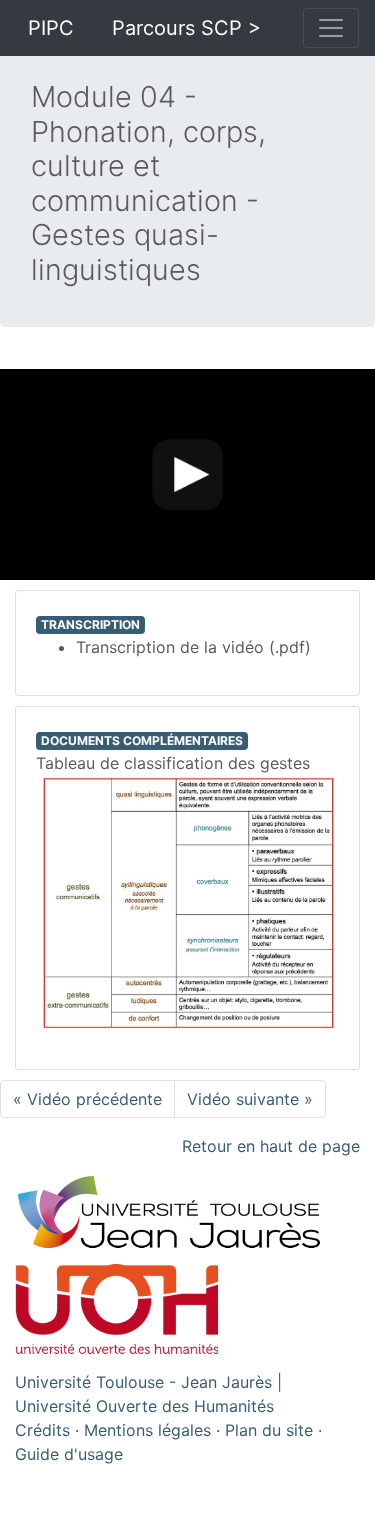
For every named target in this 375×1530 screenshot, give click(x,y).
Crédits (42, 1430)
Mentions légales (147, 1430)
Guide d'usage (69, 1454)
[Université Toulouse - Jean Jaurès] (188, 1217)
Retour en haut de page (271, 1146)
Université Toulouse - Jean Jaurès (143, 1382)
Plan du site (269, 1430)
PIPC (51, 28)
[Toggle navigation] (331, 28)
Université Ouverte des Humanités (144, 1406)
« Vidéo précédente (87, 1099)
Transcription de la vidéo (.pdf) (193, 647)
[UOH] (116, 1307)
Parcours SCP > (186, 28)
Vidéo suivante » (250, 1099)
